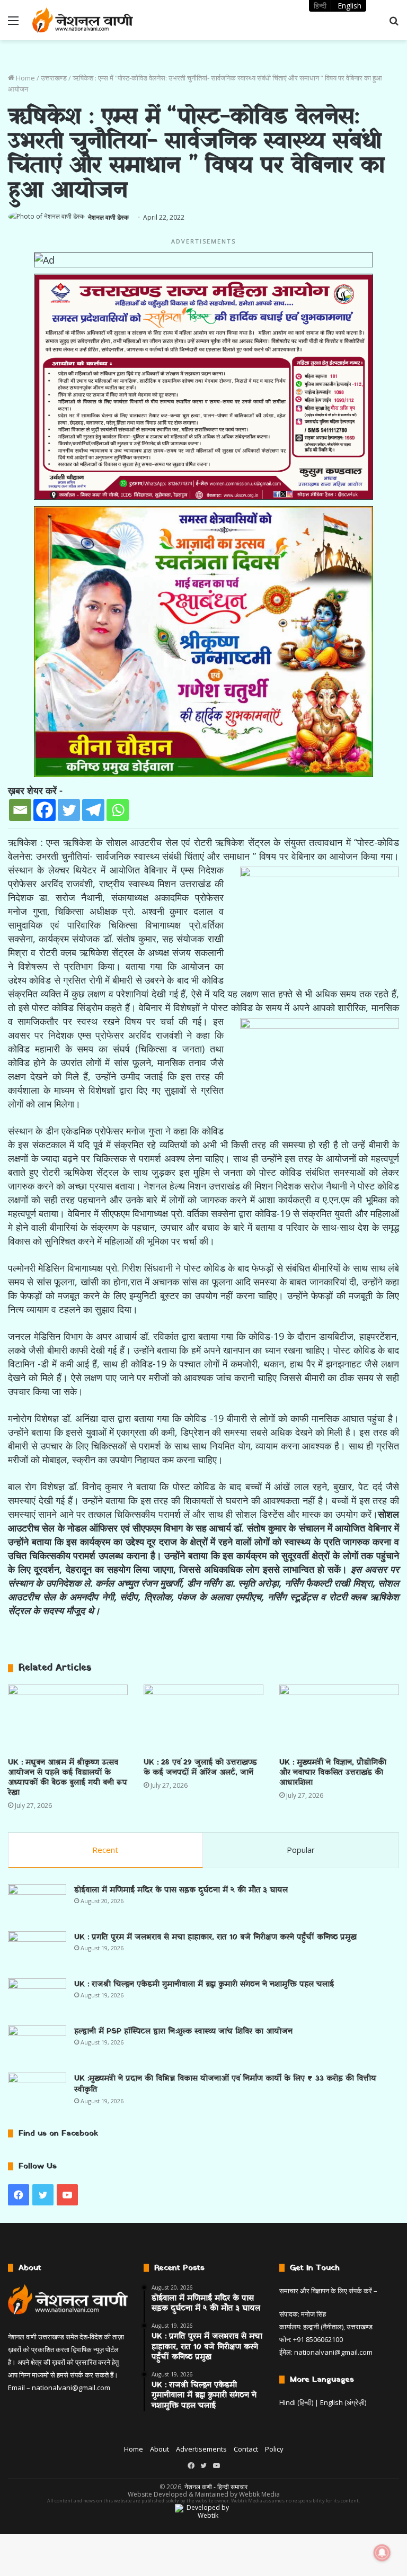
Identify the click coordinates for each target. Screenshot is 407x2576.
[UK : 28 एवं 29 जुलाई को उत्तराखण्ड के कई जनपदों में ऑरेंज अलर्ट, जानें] (203, 1718)
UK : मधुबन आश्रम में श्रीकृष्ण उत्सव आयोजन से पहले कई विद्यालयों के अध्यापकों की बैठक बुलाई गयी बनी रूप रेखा (68, 1778)
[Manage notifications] (382, 2553)
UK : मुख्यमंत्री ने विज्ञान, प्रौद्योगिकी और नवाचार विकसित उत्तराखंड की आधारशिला (333, 1773)
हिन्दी (320, 6)
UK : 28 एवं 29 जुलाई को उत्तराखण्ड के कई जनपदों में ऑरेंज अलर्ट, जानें (200, 1768)
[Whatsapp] (118, 810)
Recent (105, 1850)
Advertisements (201, 2449)
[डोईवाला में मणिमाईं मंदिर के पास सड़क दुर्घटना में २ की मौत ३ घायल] (37, 1904)
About (160, 2449)
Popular (301, 1850)
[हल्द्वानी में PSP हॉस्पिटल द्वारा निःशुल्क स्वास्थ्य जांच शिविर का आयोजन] (37, 2045)
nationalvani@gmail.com (71, 2388)
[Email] (20, 810)
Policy (274, 2449)
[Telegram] (93, 810)
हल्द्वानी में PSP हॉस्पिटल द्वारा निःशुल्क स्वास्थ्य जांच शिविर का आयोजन (183, 2032)
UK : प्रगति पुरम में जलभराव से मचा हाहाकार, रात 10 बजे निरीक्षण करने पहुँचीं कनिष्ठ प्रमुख (215, 1937)
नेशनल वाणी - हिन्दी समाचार (216, 2487)
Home (25, 78)
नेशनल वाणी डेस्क (108, 217)
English (350, 6)
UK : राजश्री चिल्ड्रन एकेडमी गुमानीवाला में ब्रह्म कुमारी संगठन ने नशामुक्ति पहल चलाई (204, 1984)
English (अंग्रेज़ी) (343, 2402)
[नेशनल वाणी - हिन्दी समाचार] (83, 20)
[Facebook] (45, 810)
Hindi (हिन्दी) (296, 2402)
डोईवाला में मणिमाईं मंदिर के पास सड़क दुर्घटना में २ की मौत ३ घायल (181, 1890)
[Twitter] (69, 810)
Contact (246, 2449)
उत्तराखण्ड (54, 78)
